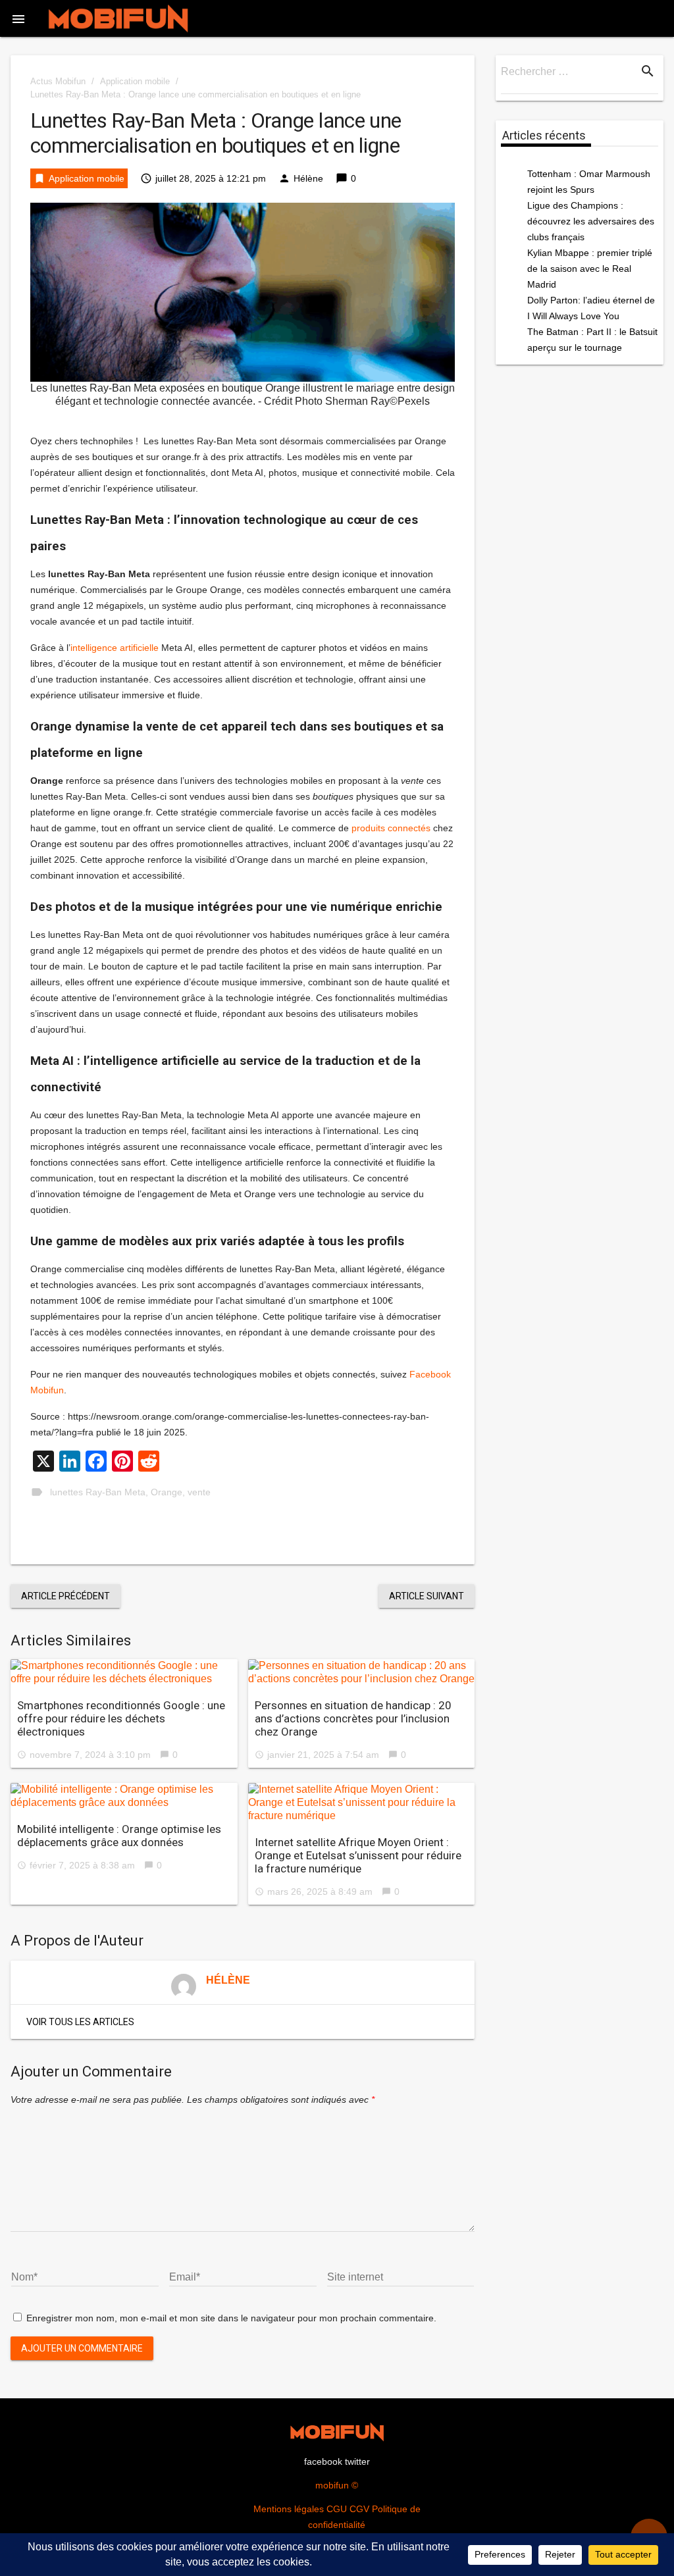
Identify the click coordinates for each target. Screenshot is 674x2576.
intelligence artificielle (115, 648)
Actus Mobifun (58, 81)
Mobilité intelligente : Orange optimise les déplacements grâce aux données (119, 1836)
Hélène (308, 178)
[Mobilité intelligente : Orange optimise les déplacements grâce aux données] (124, 1796)
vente (199, 1492)
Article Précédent (65, 1596)
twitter (357, 2461)
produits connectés (391, 828)
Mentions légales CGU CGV (311, 2509)
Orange (167, 1492)
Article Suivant (427, 1596)
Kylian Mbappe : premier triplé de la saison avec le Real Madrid (590, 269)
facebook (323, 2461)
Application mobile (135, 81)
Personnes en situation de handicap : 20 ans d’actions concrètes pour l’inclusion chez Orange (353, 1718)
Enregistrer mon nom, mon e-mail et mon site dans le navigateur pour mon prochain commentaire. (231, 2318)
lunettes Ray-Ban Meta (98, 1492)
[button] (18, 18)
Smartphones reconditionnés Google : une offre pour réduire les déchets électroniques (121, 1718)
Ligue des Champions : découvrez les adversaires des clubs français (591, 221)
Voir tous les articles (80, 2022)
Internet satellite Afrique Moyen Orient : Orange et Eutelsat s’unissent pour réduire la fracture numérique (358, 1855)
